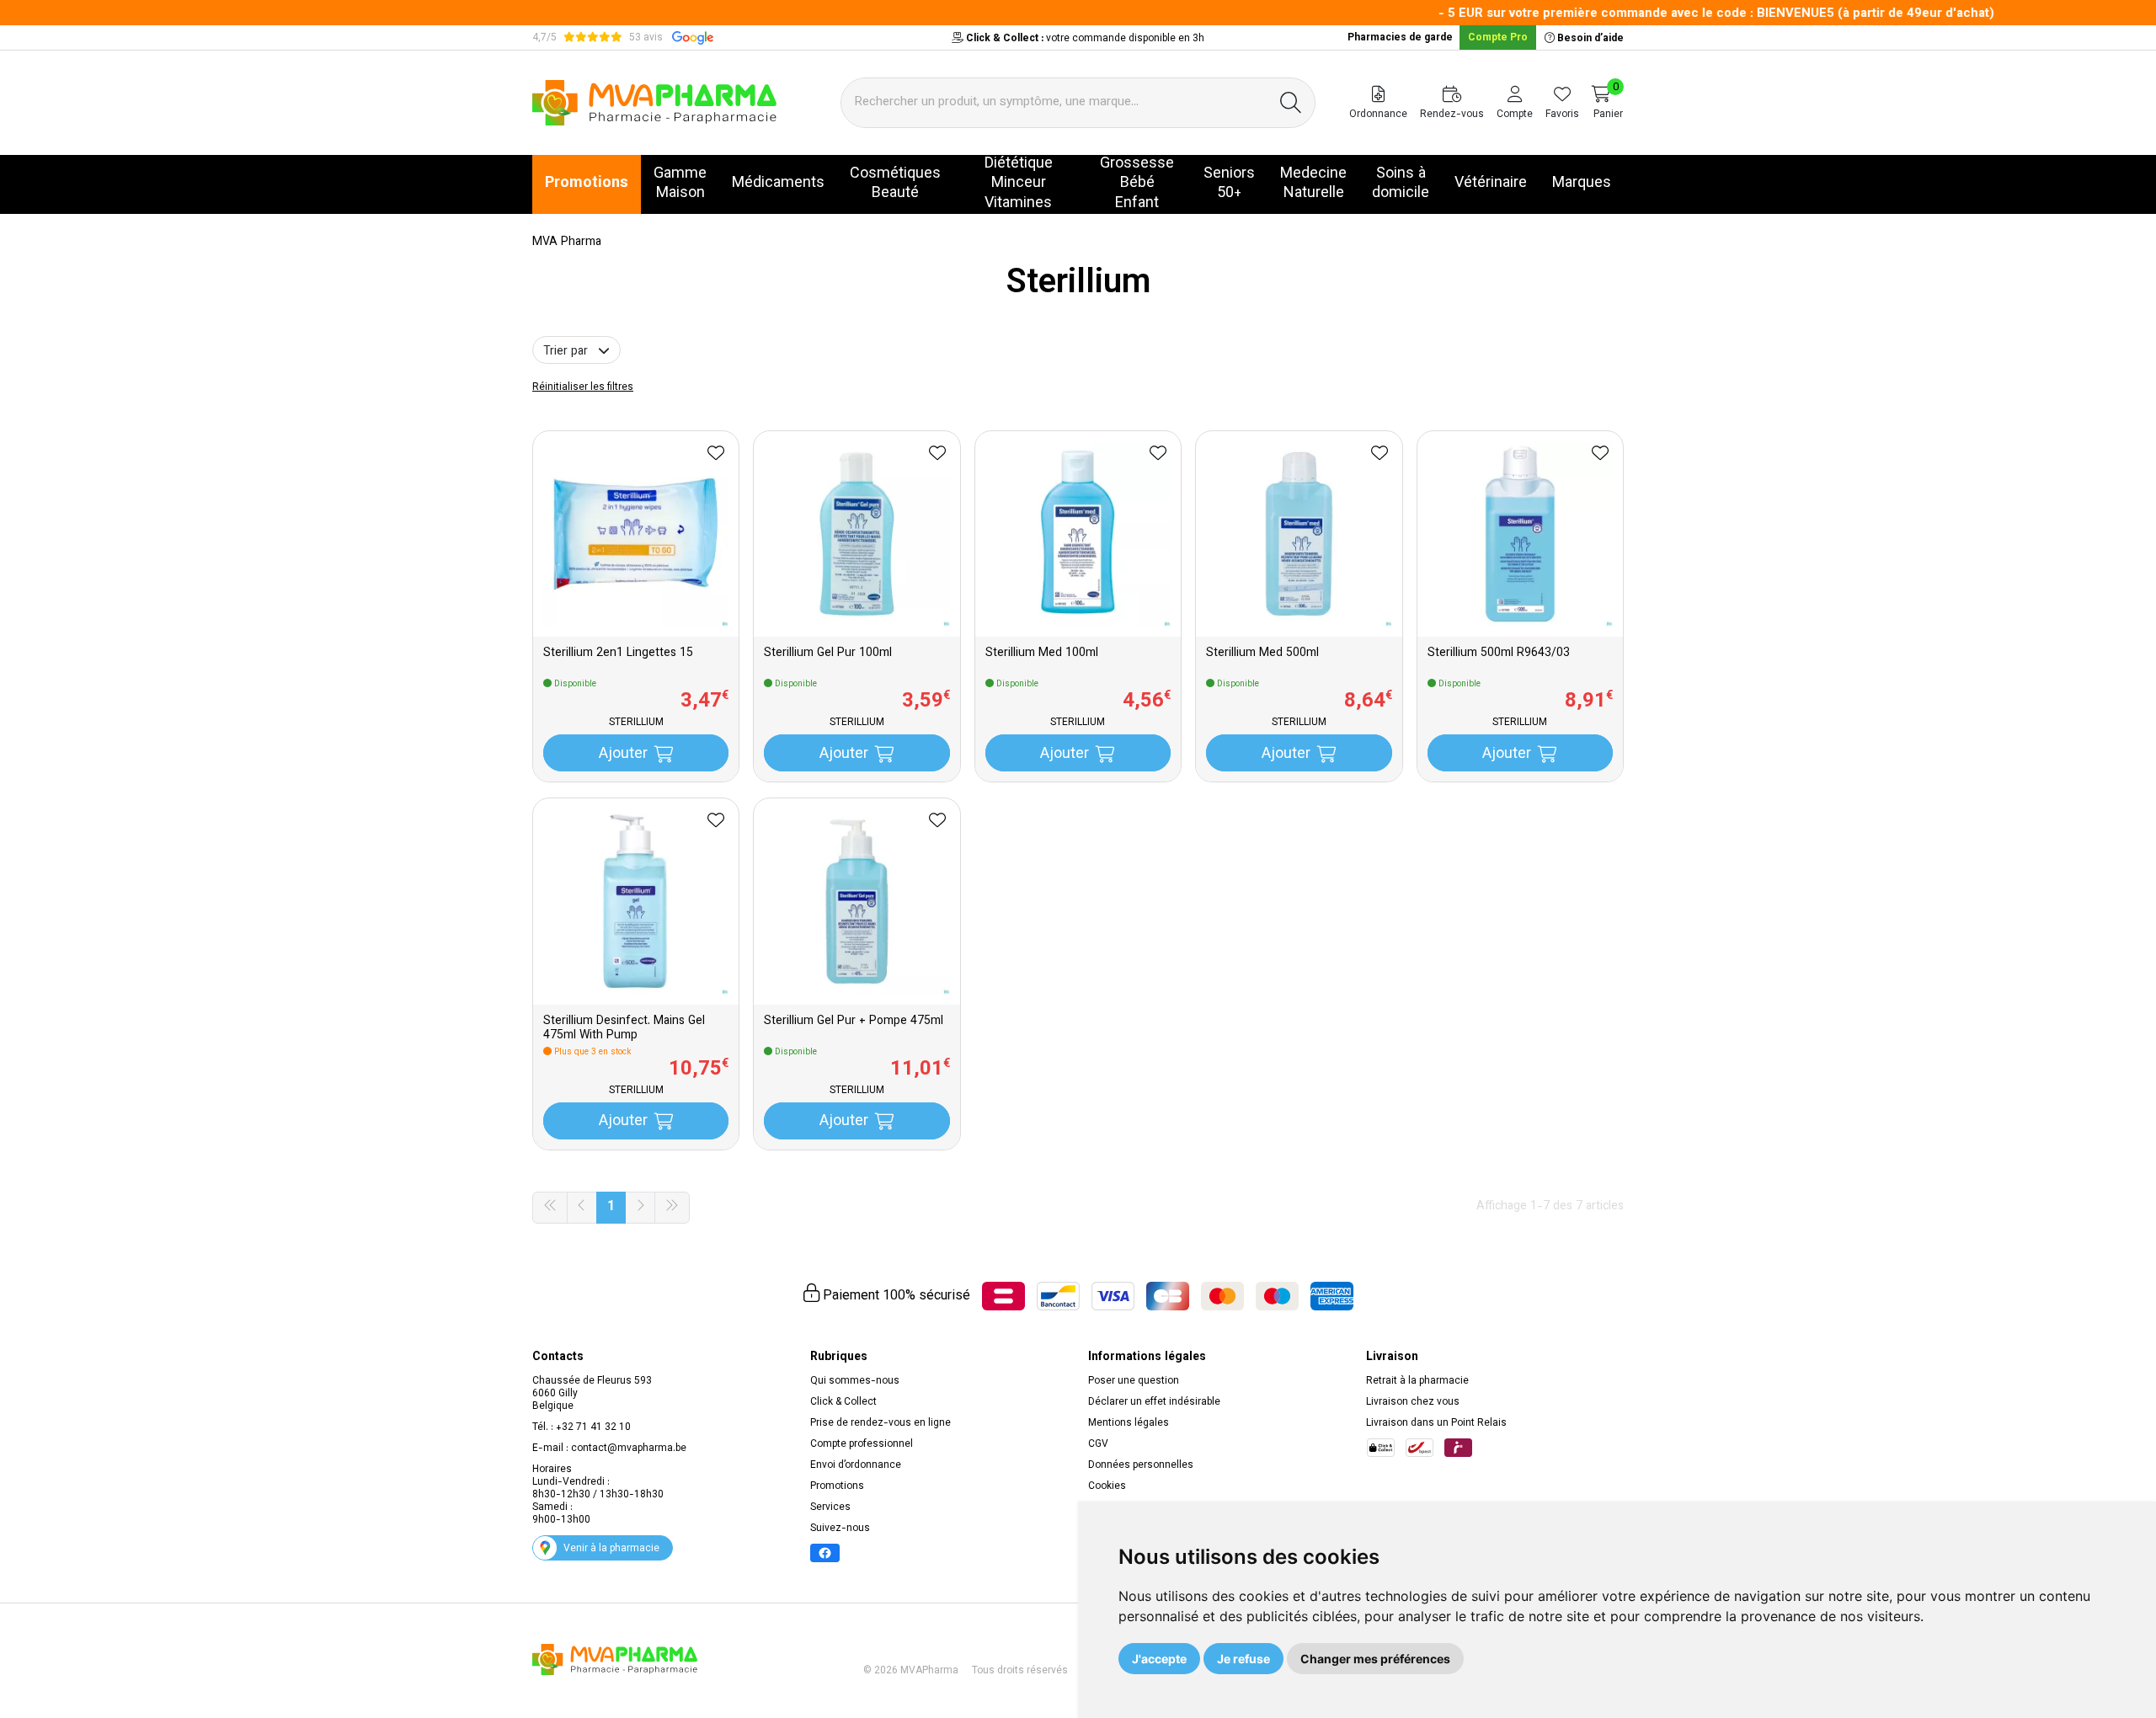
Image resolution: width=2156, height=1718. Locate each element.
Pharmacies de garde (1400, 38)
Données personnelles (1141, 1465)
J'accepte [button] (1159, 1659)
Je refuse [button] (1243, 1659)
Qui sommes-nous (855, 1381)
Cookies (1107, 1486)
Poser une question (1134, 1381)
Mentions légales (1129, 1423)
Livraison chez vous (1413, 1402)
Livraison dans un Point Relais (1436, 1423)
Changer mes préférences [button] (1375, 1659)
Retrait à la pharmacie (1417, 1381)
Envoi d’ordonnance (856, 1465)
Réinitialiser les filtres (583, 387)
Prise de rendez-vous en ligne (881, 1423)
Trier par (567, 352)
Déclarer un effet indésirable (1154, 1402)
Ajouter (623, 755)
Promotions (837, 1486)
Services (830, 1507)
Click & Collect (843, 1402)
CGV (1098, 1444)
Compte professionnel (862, 1444)
